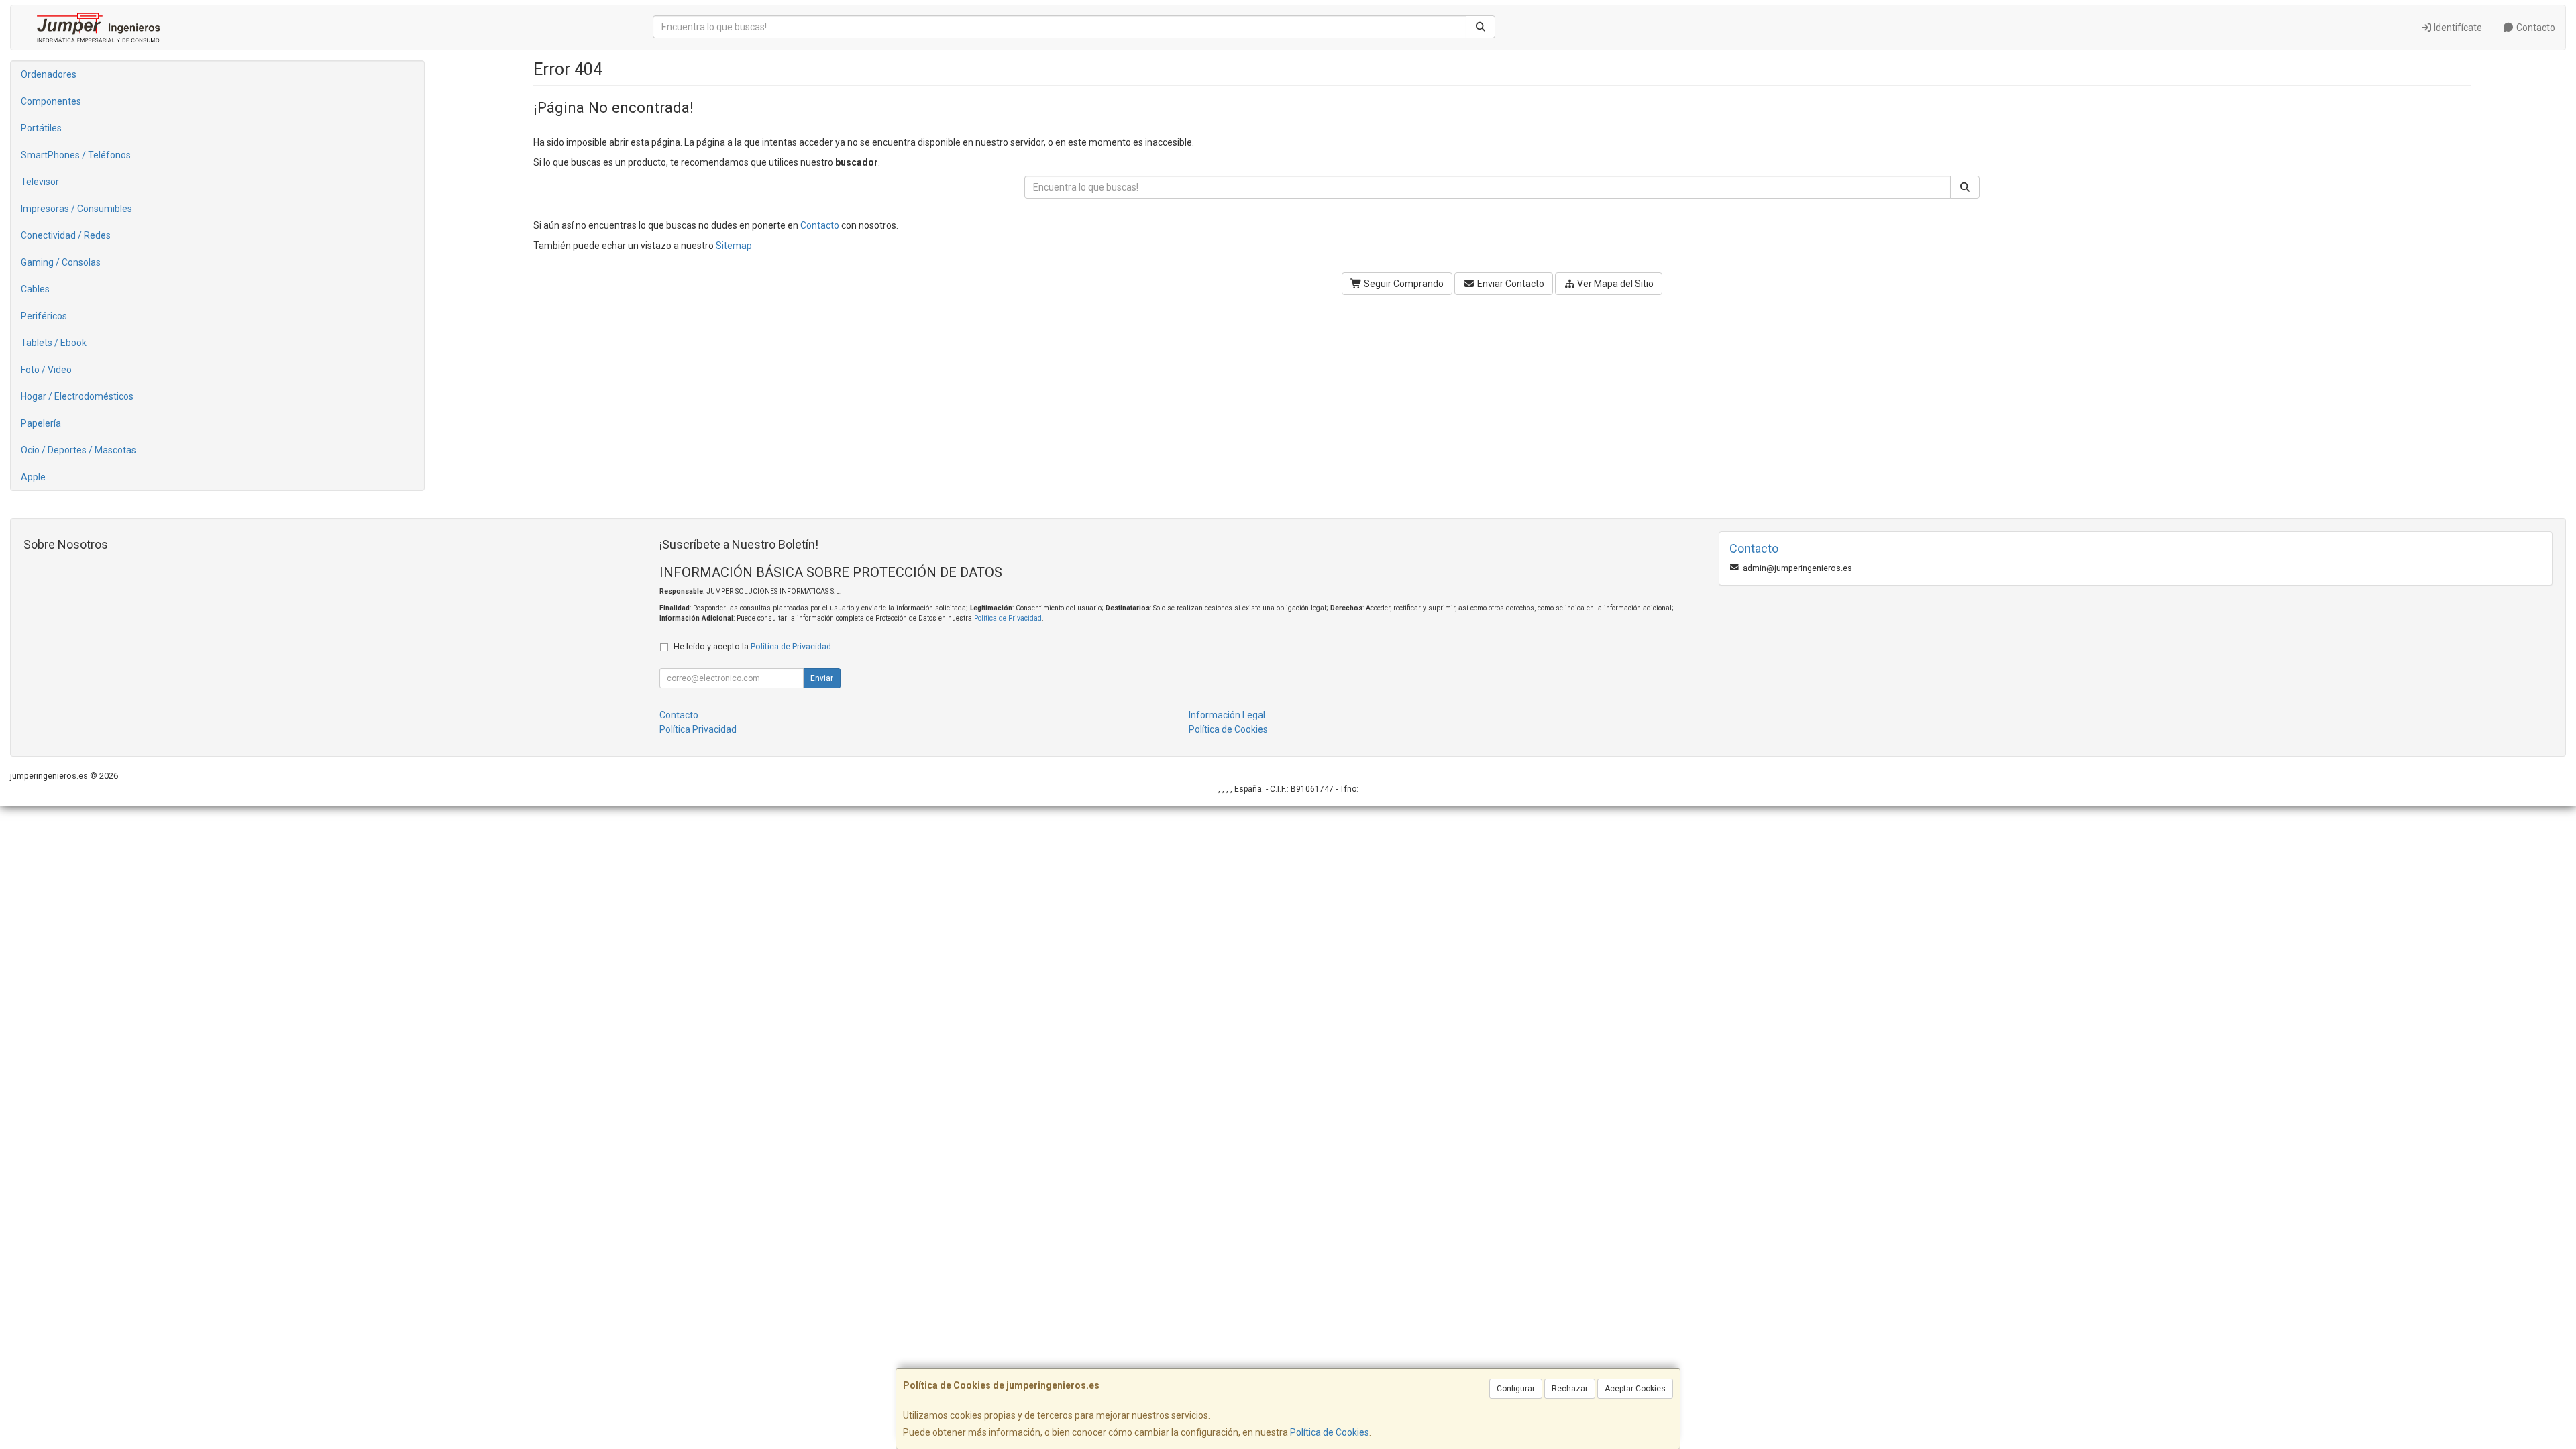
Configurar (1516, 1389)
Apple (33, 477)
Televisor (40, 182)
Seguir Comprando (1403, 284)
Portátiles (41, 128)
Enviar (822, 678)
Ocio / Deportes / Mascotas (78, 450)
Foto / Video (46, 370)
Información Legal (1227, 715)
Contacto (2535, 28)
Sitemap (734, 246)
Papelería (41, 423)
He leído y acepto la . (753, 646)
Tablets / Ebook (54, 343)
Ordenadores (49, 74)
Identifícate (2457, 28)
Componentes (51, 101)
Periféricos (44, 316)
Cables (35, 289)
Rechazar (1570, 1389)
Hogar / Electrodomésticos (77, 396)
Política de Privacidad (1008, 618)
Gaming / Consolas (61, 262)
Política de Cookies (1330, 1432)
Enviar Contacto (1510, 284)
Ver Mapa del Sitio (1614, 284)
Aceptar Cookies (1635, 1389)
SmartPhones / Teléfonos (76, 155)
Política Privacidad (698, 729)
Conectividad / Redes (66, 235)
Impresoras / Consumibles (76, 209)
